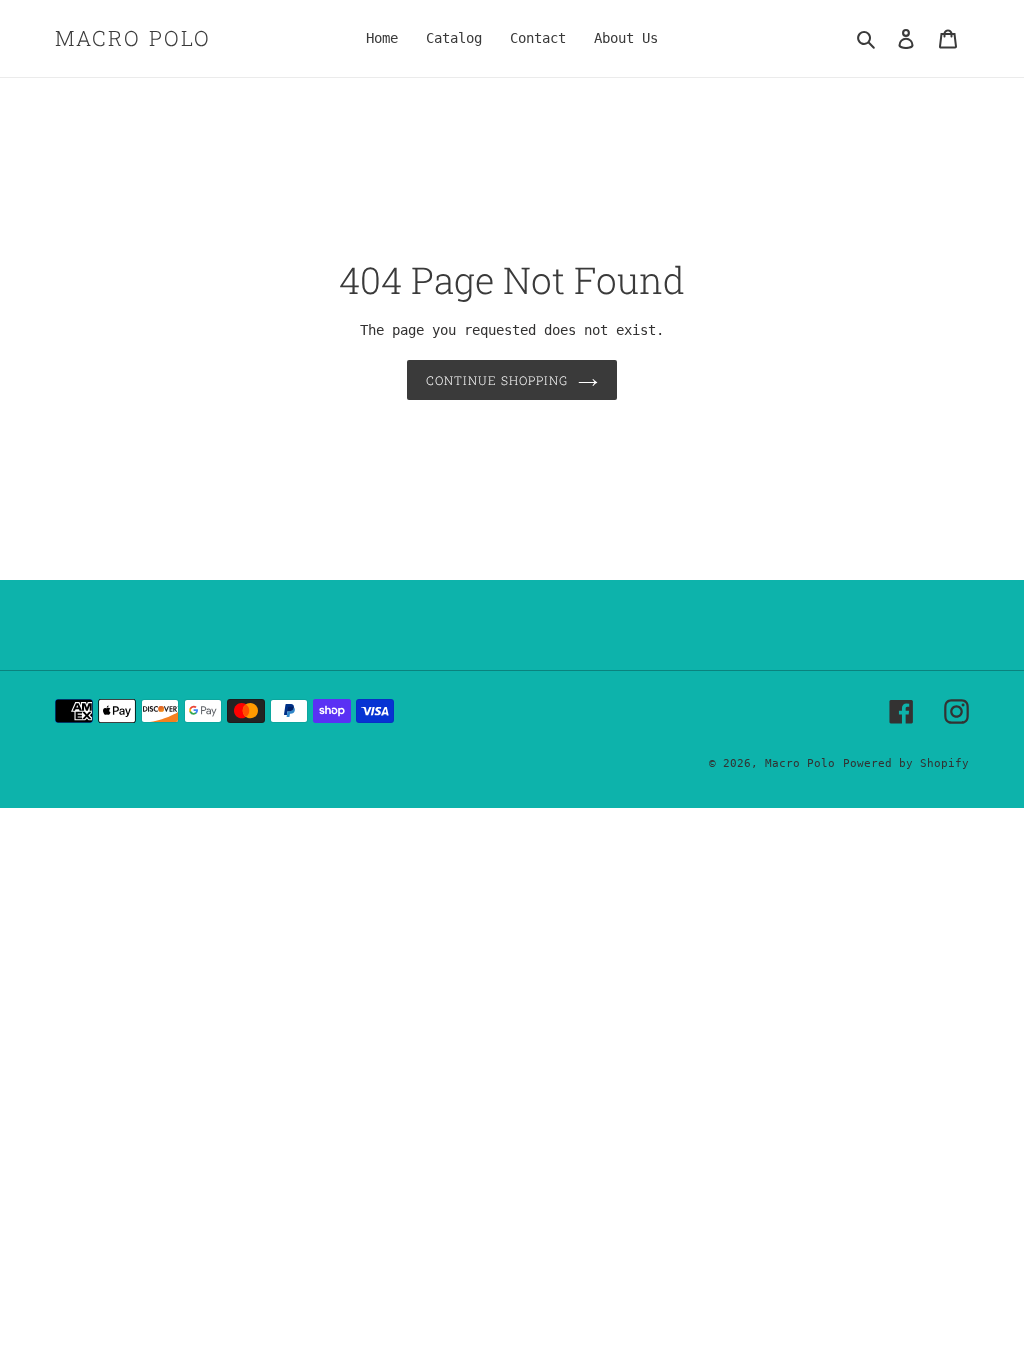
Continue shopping (496, 380)
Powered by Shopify (906, 763)
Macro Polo (133, 38)
